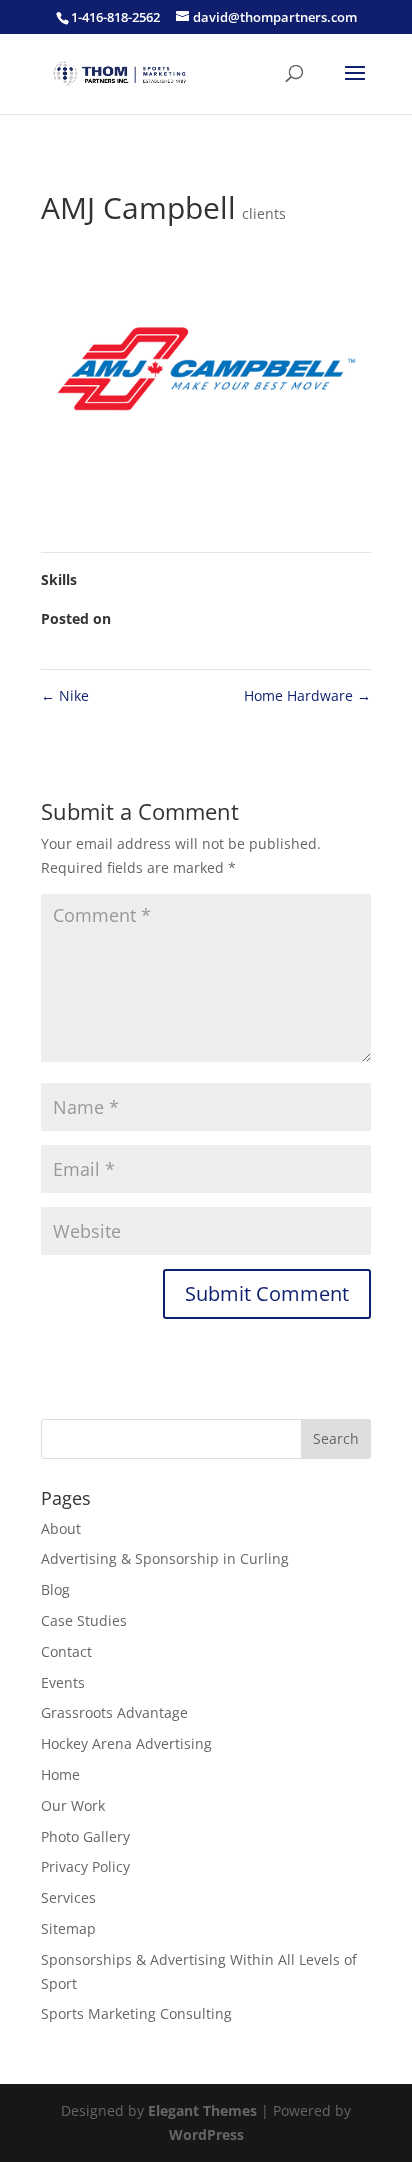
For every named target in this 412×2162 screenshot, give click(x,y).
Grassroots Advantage (114, 1712)
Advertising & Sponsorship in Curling (165, 1558)
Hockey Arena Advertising (126, 1743)
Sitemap (68, 1928)
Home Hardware (307, 695)
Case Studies (84, 1620)
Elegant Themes (202, 2110)
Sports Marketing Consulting (136, 2013)
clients (264, 213)
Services (68, 1897)
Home (60, 1774)
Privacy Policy (85, 1866)
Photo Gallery (85, 1836)
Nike (65, 695)
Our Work (73, 1805)
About (61, 1528)
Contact (66, 1651)
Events (63, 1682)
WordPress (206, 2134)
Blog (55, 1589)
